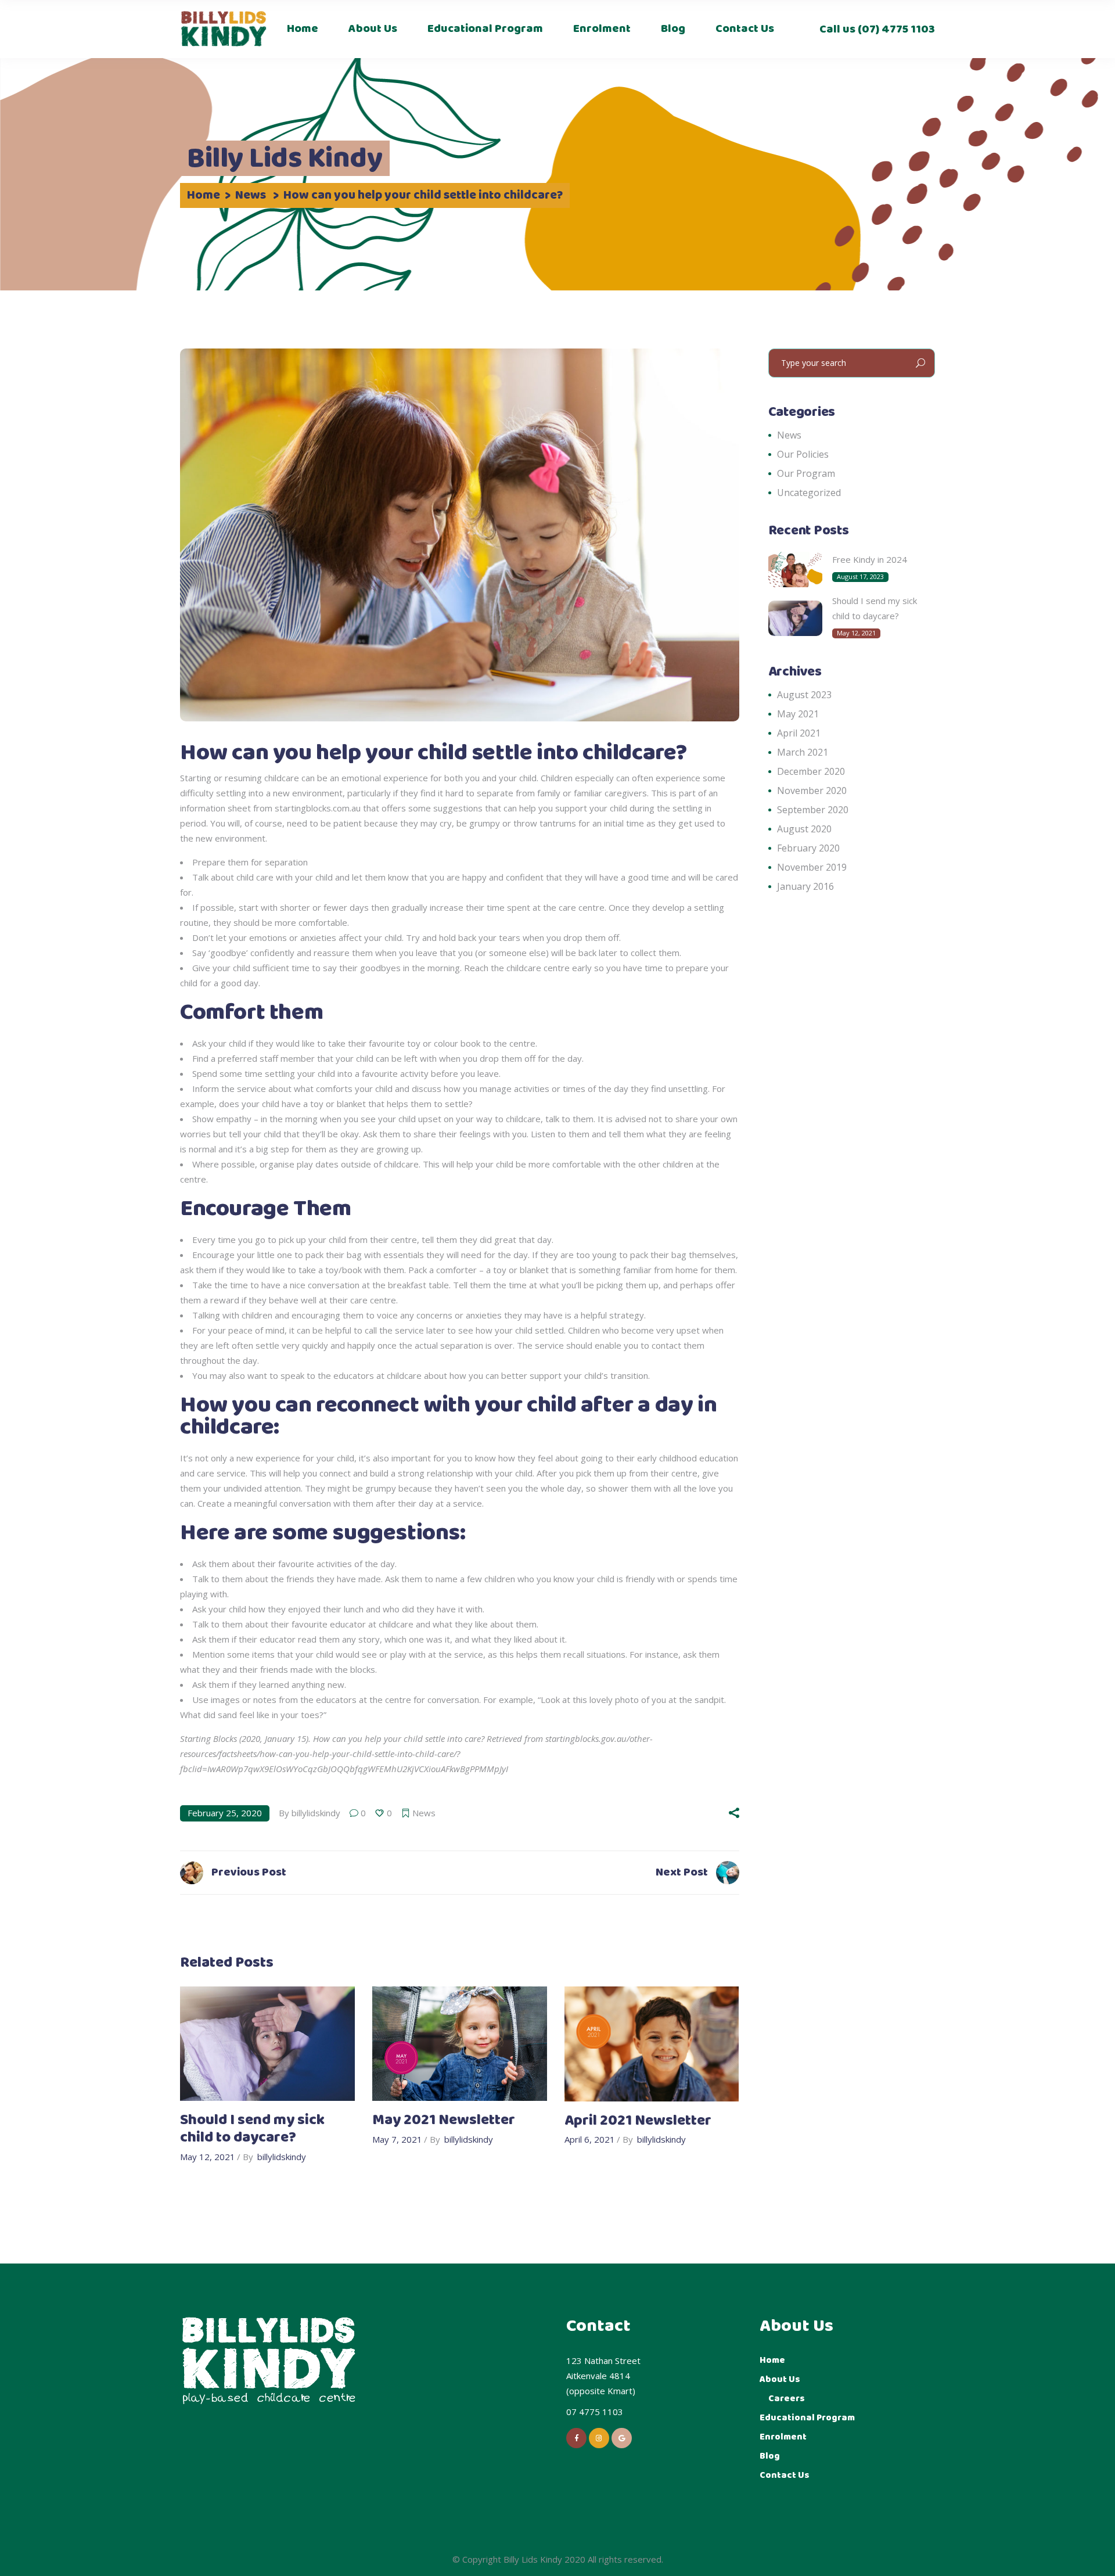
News (251, 196)
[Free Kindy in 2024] (795, 570)
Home (204, 196)
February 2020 (808, 848)
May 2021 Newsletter (444, 2120)
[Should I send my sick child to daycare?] (267, 2044)
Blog (770, 2456)
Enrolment (783, 2437)
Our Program (806, 473)
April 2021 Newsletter (638, 2121)
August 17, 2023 (860, 576)
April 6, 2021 (590, 2139)
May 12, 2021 (208, 2157)
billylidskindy (316, 1813)
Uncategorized (809, 493)
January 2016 (805, 886)
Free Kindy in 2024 (870, 559)
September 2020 (813, 810)
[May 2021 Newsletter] (460, 2044)
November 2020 (812, 791)
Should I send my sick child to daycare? (252, 2129)
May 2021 (798, 714)
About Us (780, 2379)
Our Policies (803, 454)
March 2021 (803, 752)
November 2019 (812, 867)
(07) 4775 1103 (895, 29)
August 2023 (804, 695)
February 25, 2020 (225, 1813)
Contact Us (785, 2475)
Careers (787, 2399)
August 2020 (804, 829)
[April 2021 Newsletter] (652, 2044)
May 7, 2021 (397, 2139)
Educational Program (807, 2418)
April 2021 (799, 733)
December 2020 (811, 771)
